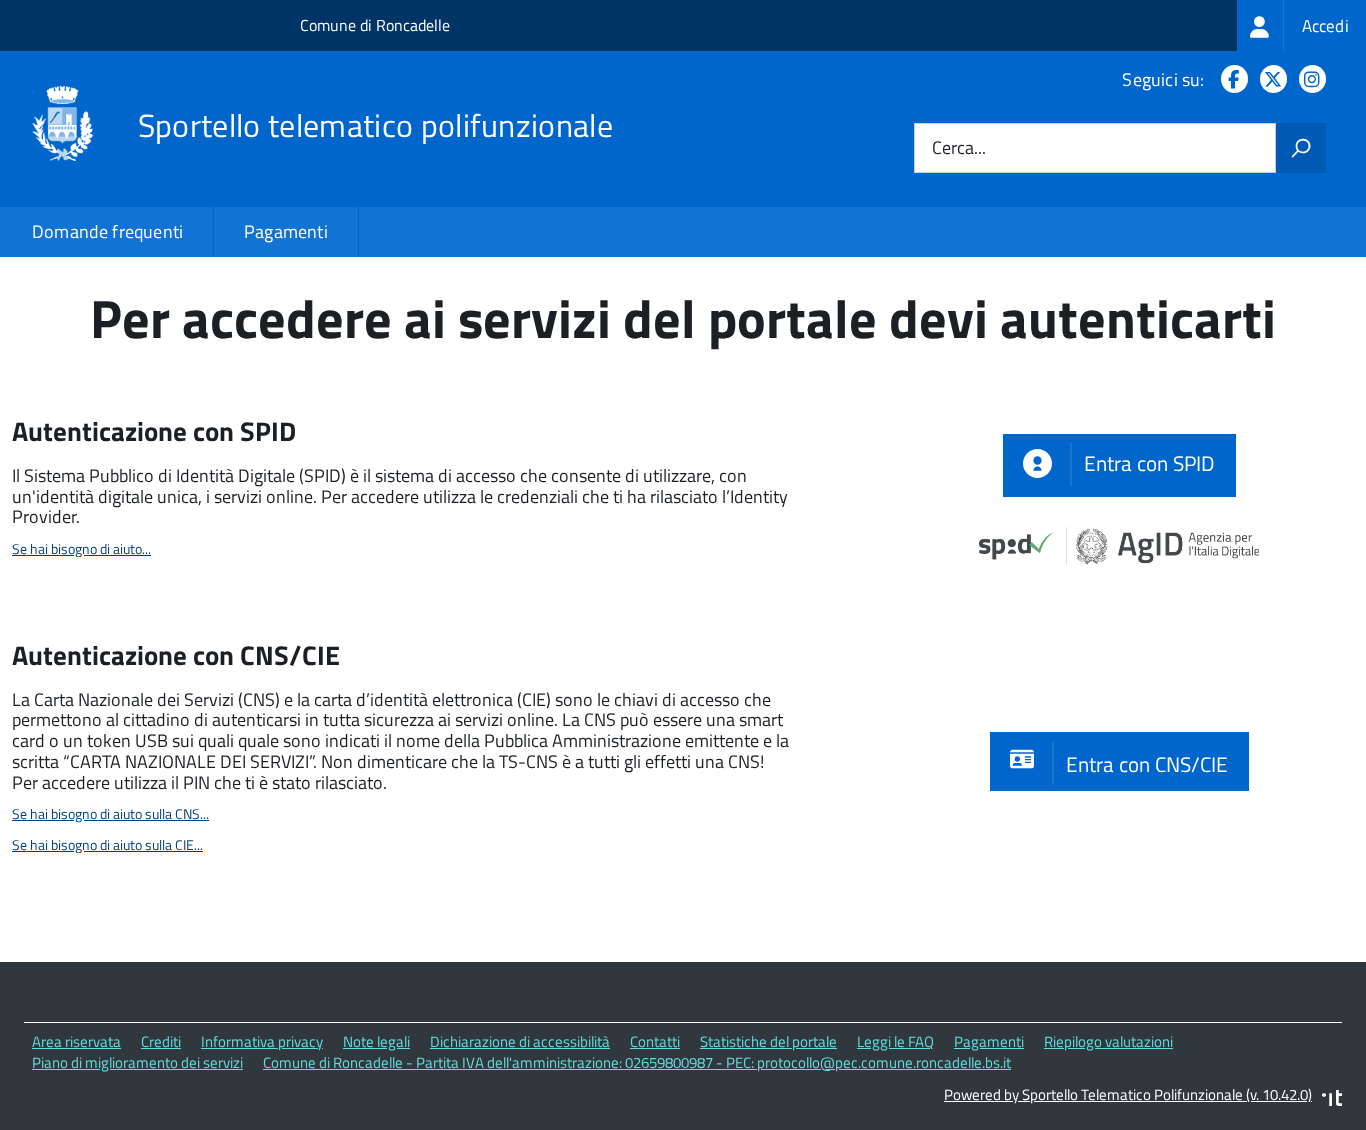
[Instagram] (1308, 79)
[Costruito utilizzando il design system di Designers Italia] (1332, 1100)
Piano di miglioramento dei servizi (137, 1062)
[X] (1269, 79)
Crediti (161, 1041)
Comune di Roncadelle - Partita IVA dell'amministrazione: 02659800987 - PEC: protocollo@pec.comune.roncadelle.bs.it (637, 1062)
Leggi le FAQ (895, 1041)
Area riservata (76, 1041)
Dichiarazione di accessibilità (520, 1041)
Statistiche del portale (768, 1041)
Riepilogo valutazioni (1108, 1041)
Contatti (655, 1041)
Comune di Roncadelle (375, 25)
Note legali (376, 1041)
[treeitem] (1301, 25)
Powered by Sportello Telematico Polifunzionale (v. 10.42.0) (1128, 1094)
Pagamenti (286, 231)
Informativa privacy (262, 1041)
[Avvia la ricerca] (1301, 148)
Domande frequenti (107, 231)
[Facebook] (1230, 79)
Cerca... (959, 148)
